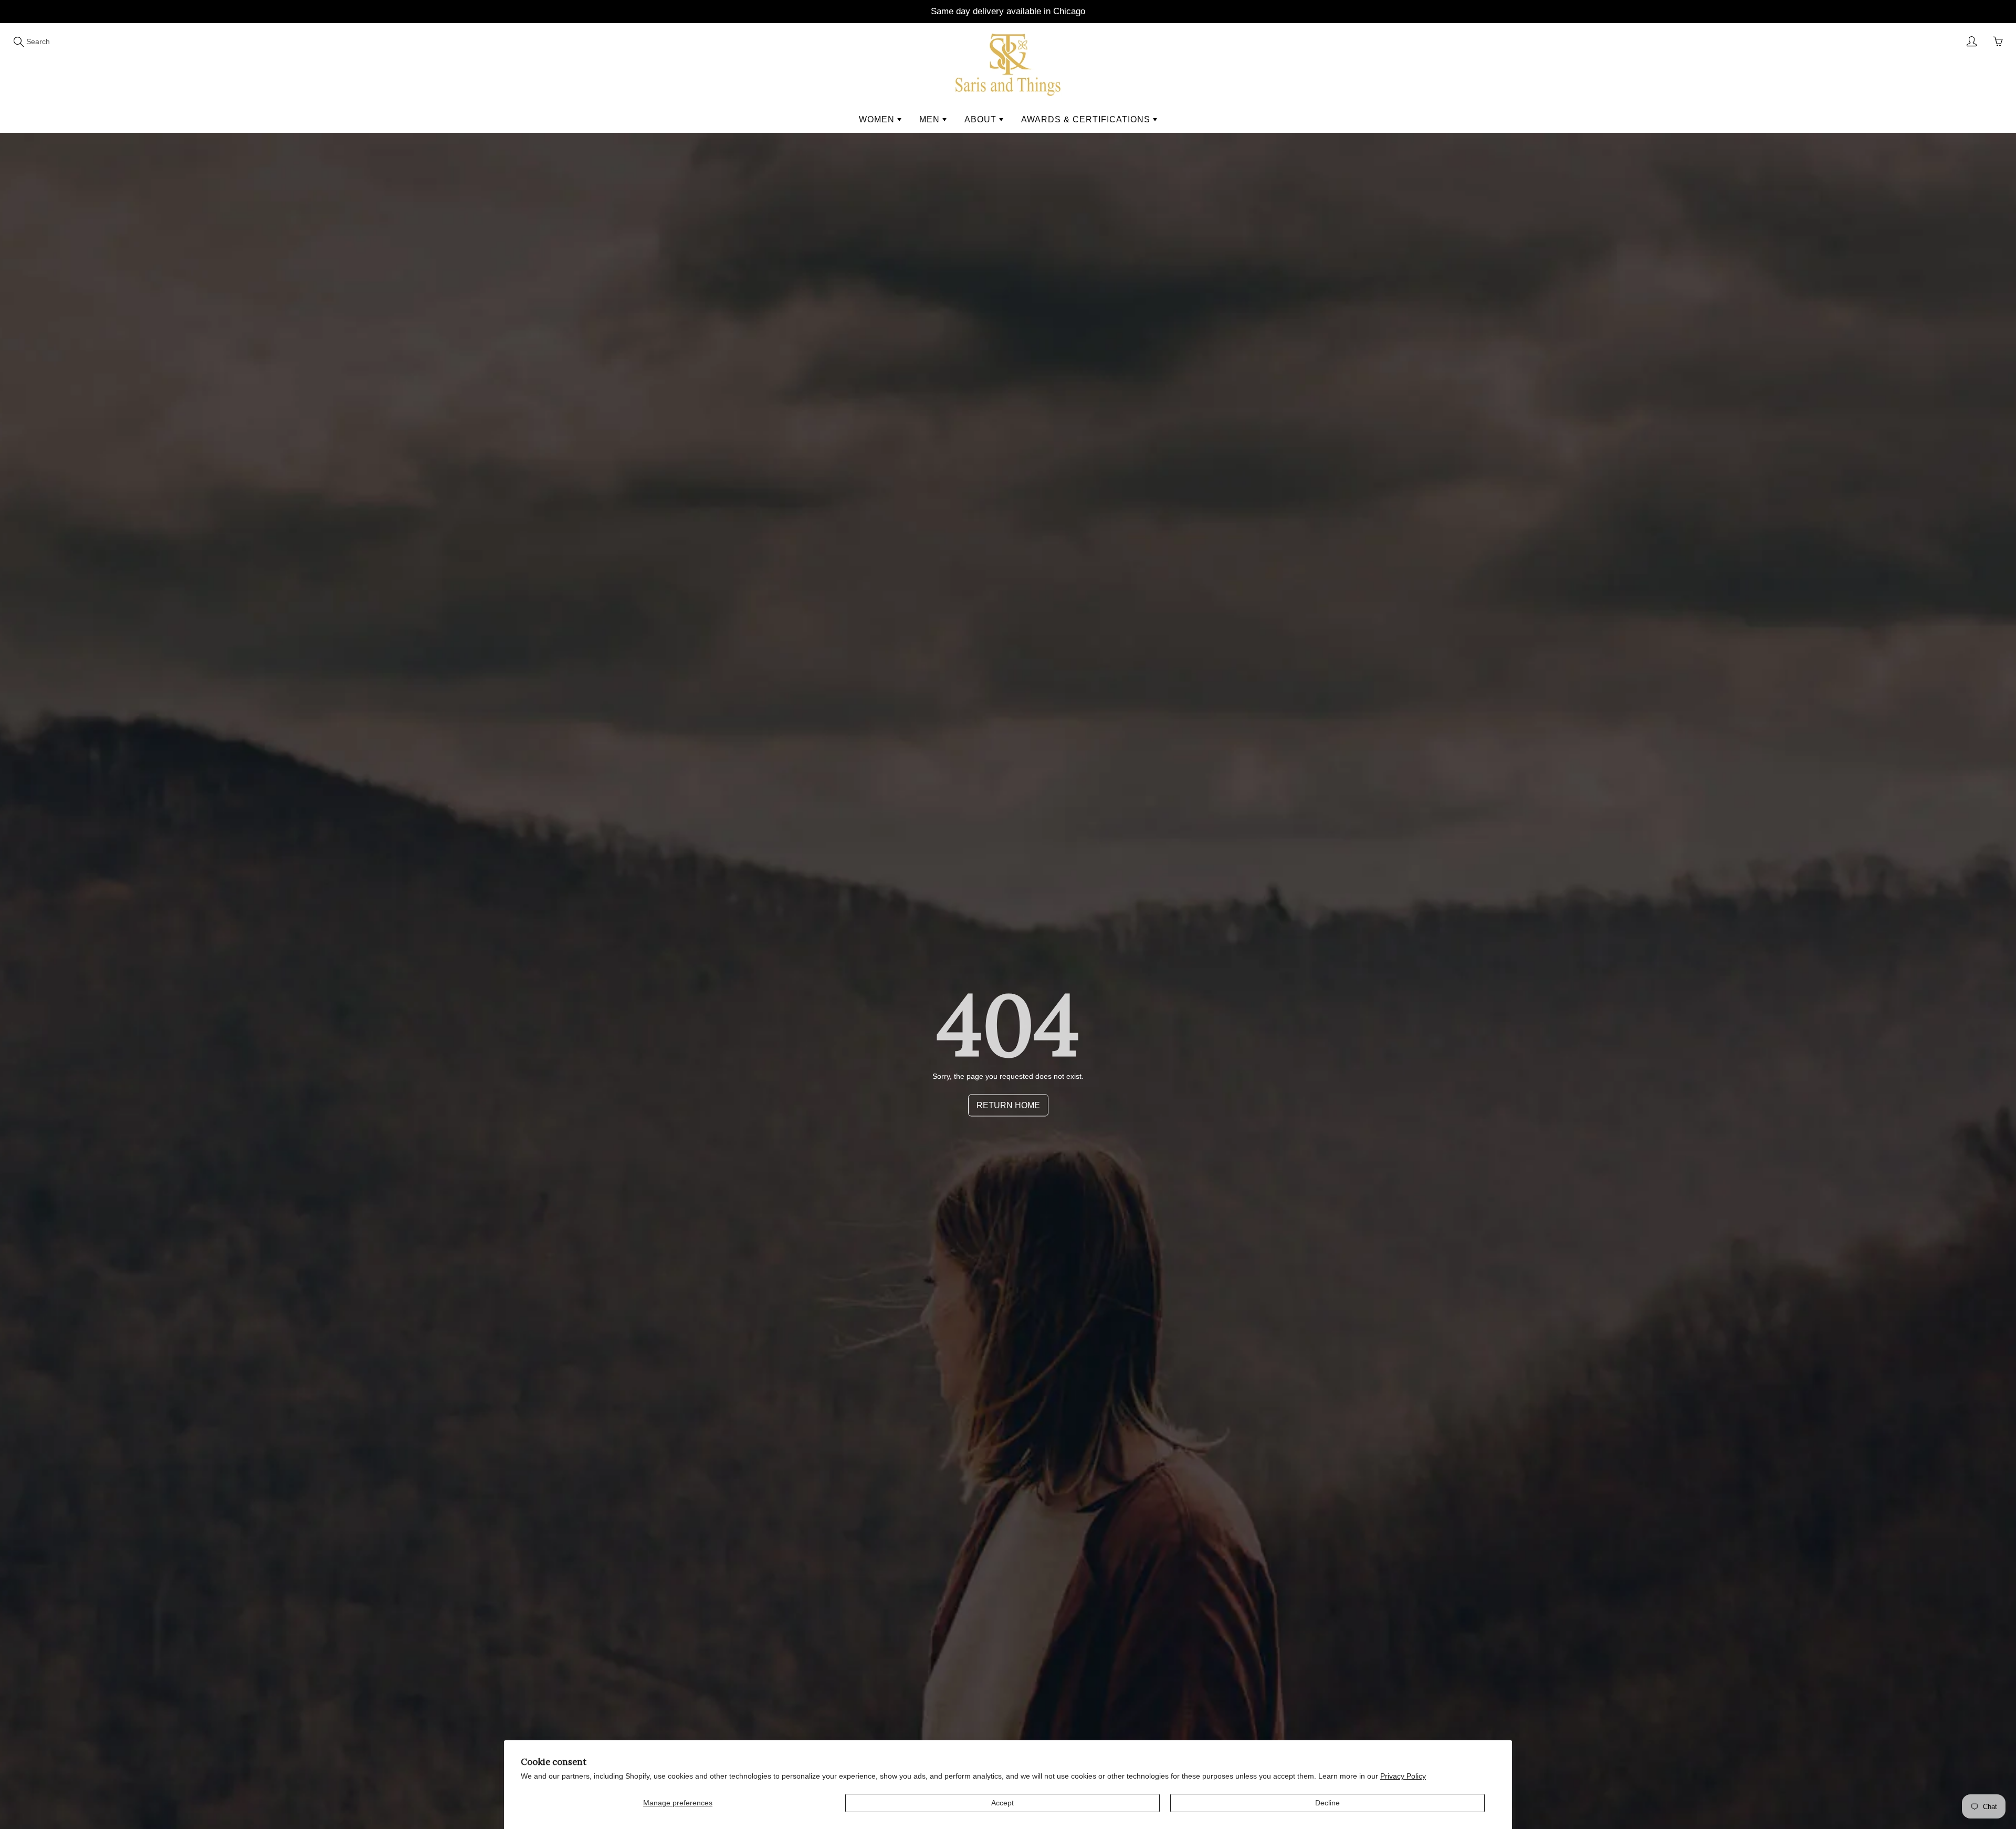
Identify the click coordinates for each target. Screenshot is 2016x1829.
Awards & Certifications (1087, 119)
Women (878, 119)
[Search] (18, 41)
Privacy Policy (1403, 1776)
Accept (1002, 1803)
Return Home (1008, 1105)
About (982, 119)
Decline (1327, 1803)
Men (931, 119)
